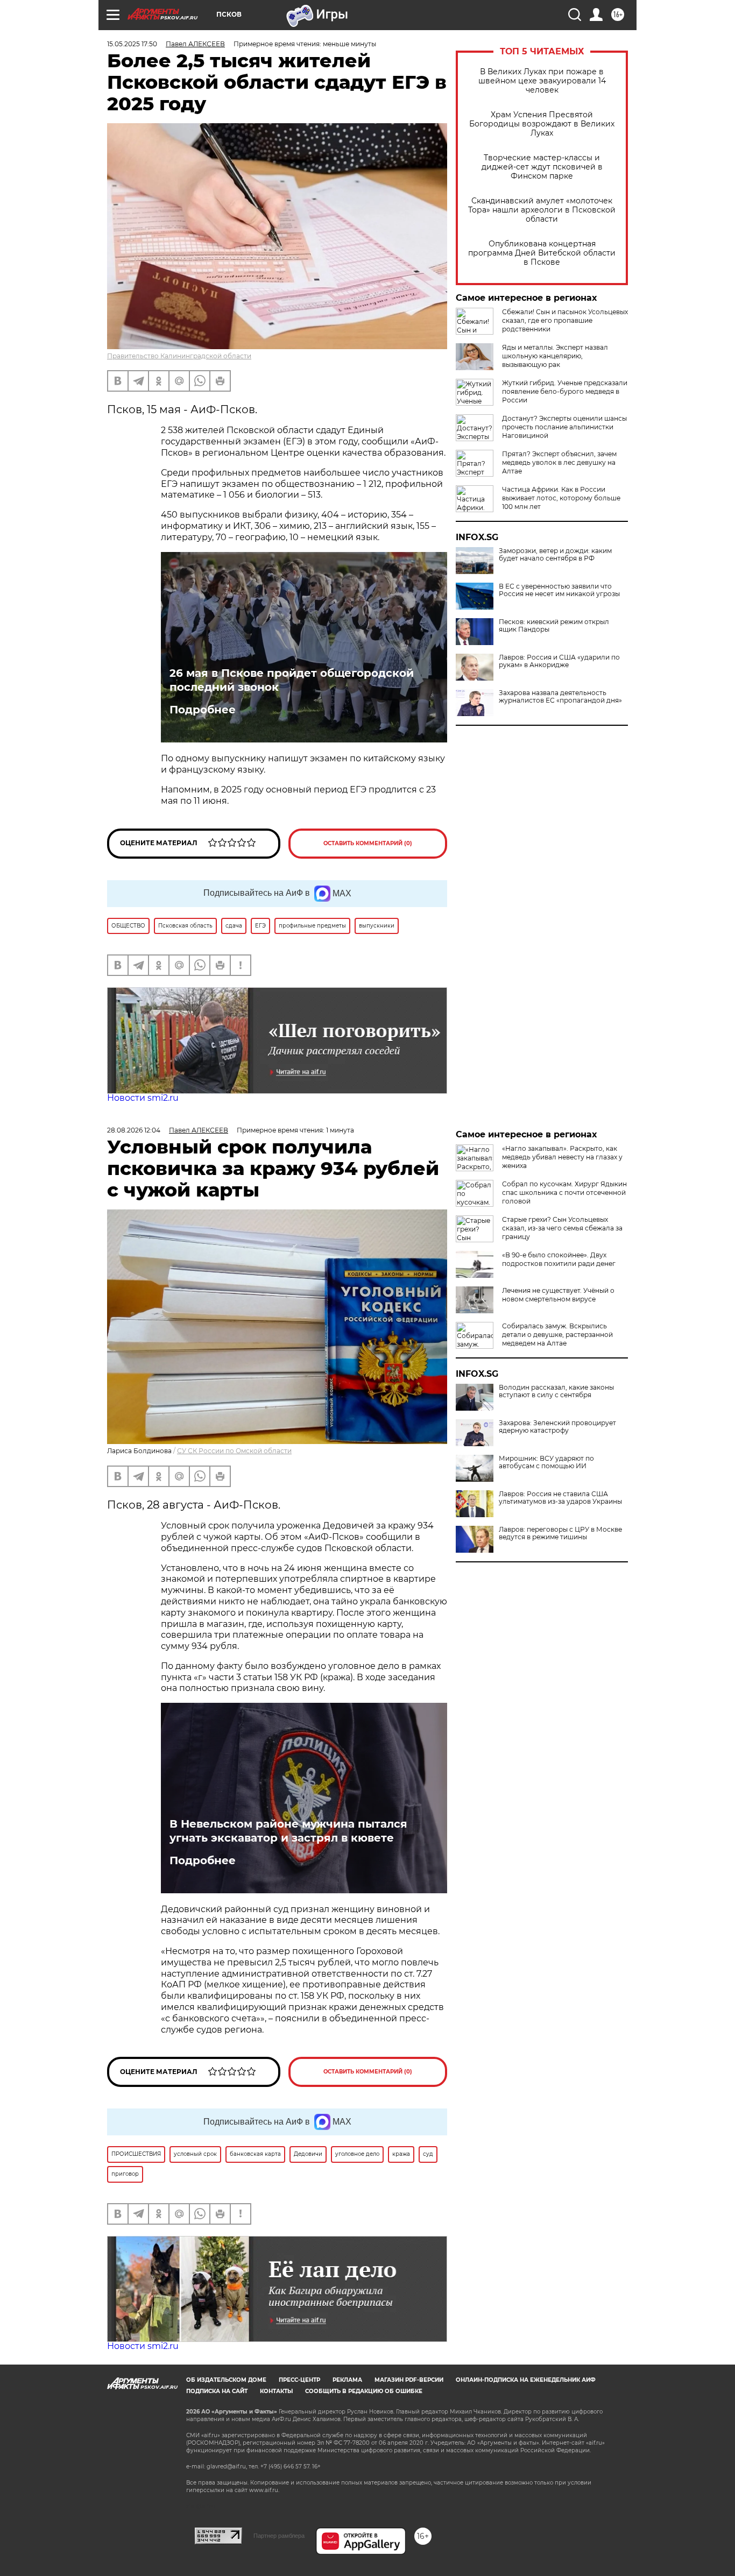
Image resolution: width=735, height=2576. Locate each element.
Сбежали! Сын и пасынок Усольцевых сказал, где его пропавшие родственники (565, 320)
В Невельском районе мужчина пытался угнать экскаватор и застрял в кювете (288, 1831)
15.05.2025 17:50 (132, 44)
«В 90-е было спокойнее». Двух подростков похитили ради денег (559, 1259)
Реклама (347, 2380)
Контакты (276, 2391)
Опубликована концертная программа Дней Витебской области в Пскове (542, 253)
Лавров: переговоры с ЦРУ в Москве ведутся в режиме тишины (560, 1533)
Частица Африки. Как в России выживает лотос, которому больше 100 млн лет (561, 498)
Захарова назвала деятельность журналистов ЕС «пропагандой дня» (560, 697)
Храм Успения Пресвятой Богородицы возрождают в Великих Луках (542, 124)
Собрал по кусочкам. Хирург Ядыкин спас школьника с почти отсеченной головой (564, 1193)
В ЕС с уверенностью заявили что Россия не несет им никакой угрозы (559, 590)
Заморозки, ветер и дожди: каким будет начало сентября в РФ (555, 555)
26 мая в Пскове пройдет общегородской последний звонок (292, 680)
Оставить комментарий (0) (368, 843)
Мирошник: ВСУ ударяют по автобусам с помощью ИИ (546, 1462)
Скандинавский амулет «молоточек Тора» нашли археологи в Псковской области (542, 210)
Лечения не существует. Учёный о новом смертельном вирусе (558, 1295)
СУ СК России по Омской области (234, 1451)
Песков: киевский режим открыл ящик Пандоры (554, 626)
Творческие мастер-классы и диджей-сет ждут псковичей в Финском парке (542, 167)
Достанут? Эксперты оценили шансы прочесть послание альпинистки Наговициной (564, 427)
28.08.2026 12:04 (134, 1130)
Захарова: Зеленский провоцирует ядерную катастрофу (557, 1427)
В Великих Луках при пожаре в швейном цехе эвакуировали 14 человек (542, 81)
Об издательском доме (226, 2380)
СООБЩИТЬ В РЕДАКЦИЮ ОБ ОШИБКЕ (364, 2391)
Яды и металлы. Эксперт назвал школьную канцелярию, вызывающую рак (555, 356)
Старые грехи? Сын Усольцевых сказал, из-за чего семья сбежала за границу (562, 1228)
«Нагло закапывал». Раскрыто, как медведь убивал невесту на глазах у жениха (562, 1157)
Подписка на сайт (217, 2391)
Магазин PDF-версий (409, 2380)
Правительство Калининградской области (179, 356)
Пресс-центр (299, 2380)
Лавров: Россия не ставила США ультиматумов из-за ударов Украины (560, 1498)
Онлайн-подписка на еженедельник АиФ (526, 2380)
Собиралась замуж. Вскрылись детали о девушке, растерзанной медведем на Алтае (557, 1335)
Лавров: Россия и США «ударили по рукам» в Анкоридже (559, 661)
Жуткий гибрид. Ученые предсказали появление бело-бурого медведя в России (565, 391)
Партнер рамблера (279, 2536)
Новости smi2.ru (143, 1098)
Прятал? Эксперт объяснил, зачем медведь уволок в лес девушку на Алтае (559, 462)
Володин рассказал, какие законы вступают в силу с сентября (556, 1391)
